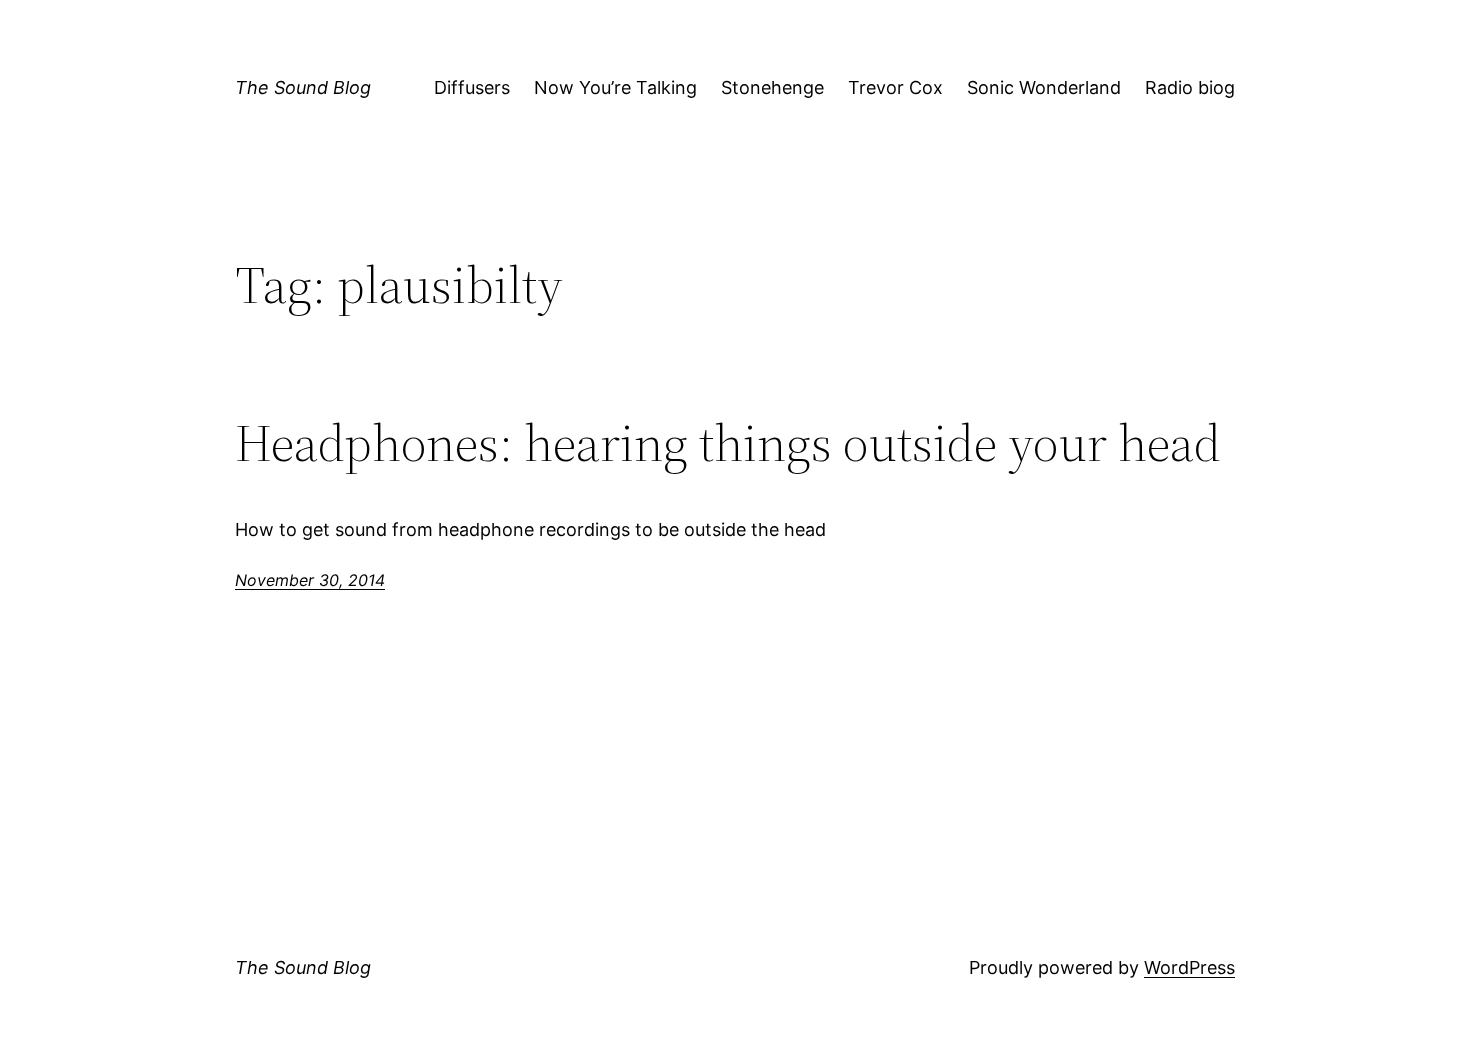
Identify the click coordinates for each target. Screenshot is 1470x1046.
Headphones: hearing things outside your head (728, 443)
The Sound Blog (303, 87)
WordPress (1189, 967)
